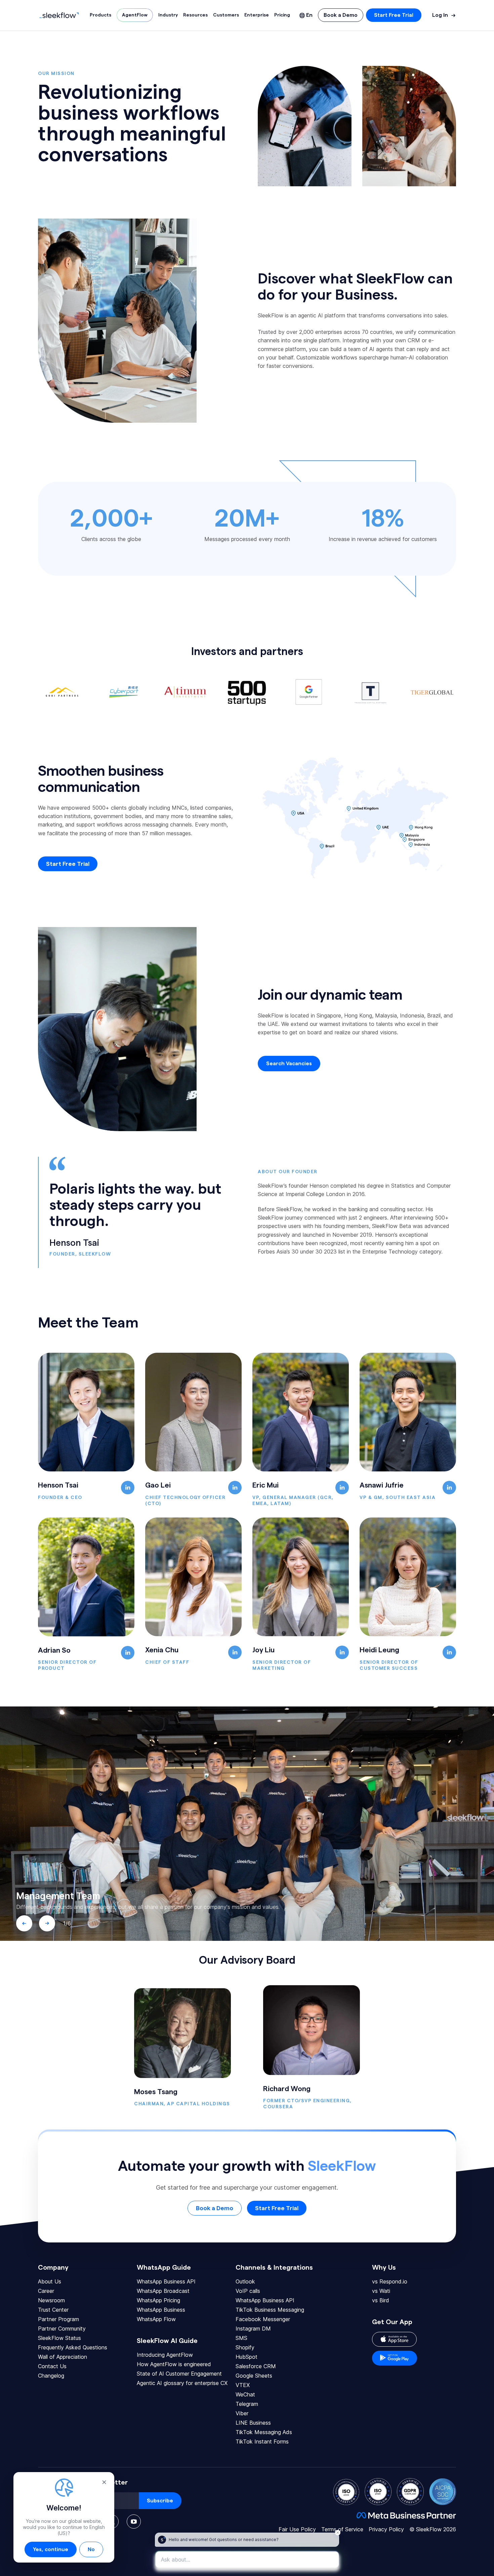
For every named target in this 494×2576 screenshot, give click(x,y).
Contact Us (52, 2366)
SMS (241, 2338)
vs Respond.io (390, 2281)
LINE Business (253, 2423)
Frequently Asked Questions (73, 2347)
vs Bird (381, 2300)
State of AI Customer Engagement (179, 2374)
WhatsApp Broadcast (163, 2291)
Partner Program (58, 2319)
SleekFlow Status (59, 2338)
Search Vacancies (289, 1064)
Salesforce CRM (256, 2366)
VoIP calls (248, 2291)
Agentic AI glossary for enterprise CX (182, 2383)
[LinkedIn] (128, 1488)
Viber (242, 2413)
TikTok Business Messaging (270, 2310)
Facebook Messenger (263, 2319)
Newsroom (51, 2300)
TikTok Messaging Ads (264, 2432)
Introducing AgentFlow (165, 2355)
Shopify (245, 2347)
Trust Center (53, 2310)
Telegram (247, 2404)
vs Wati (381, 2291)
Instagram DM (253, 2329)
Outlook (245, 2281)
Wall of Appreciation (63, 2357)
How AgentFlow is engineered (174, 2364)
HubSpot (246, 2357)
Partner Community (62, 2329)
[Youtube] (134, 2522)
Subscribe (160, 2501)
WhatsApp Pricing (158, 2300)
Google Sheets (254, 2376)
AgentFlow (135, 15)
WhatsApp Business (161, 2310)
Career (46, 2291)
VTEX (243, 2385)
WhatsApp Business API (166, 2281)
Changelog (51, 2376)
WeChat (245, 2394)
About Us (50, 2281)
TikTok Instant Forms (262, 2442)
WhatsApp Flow (156, 2319)
